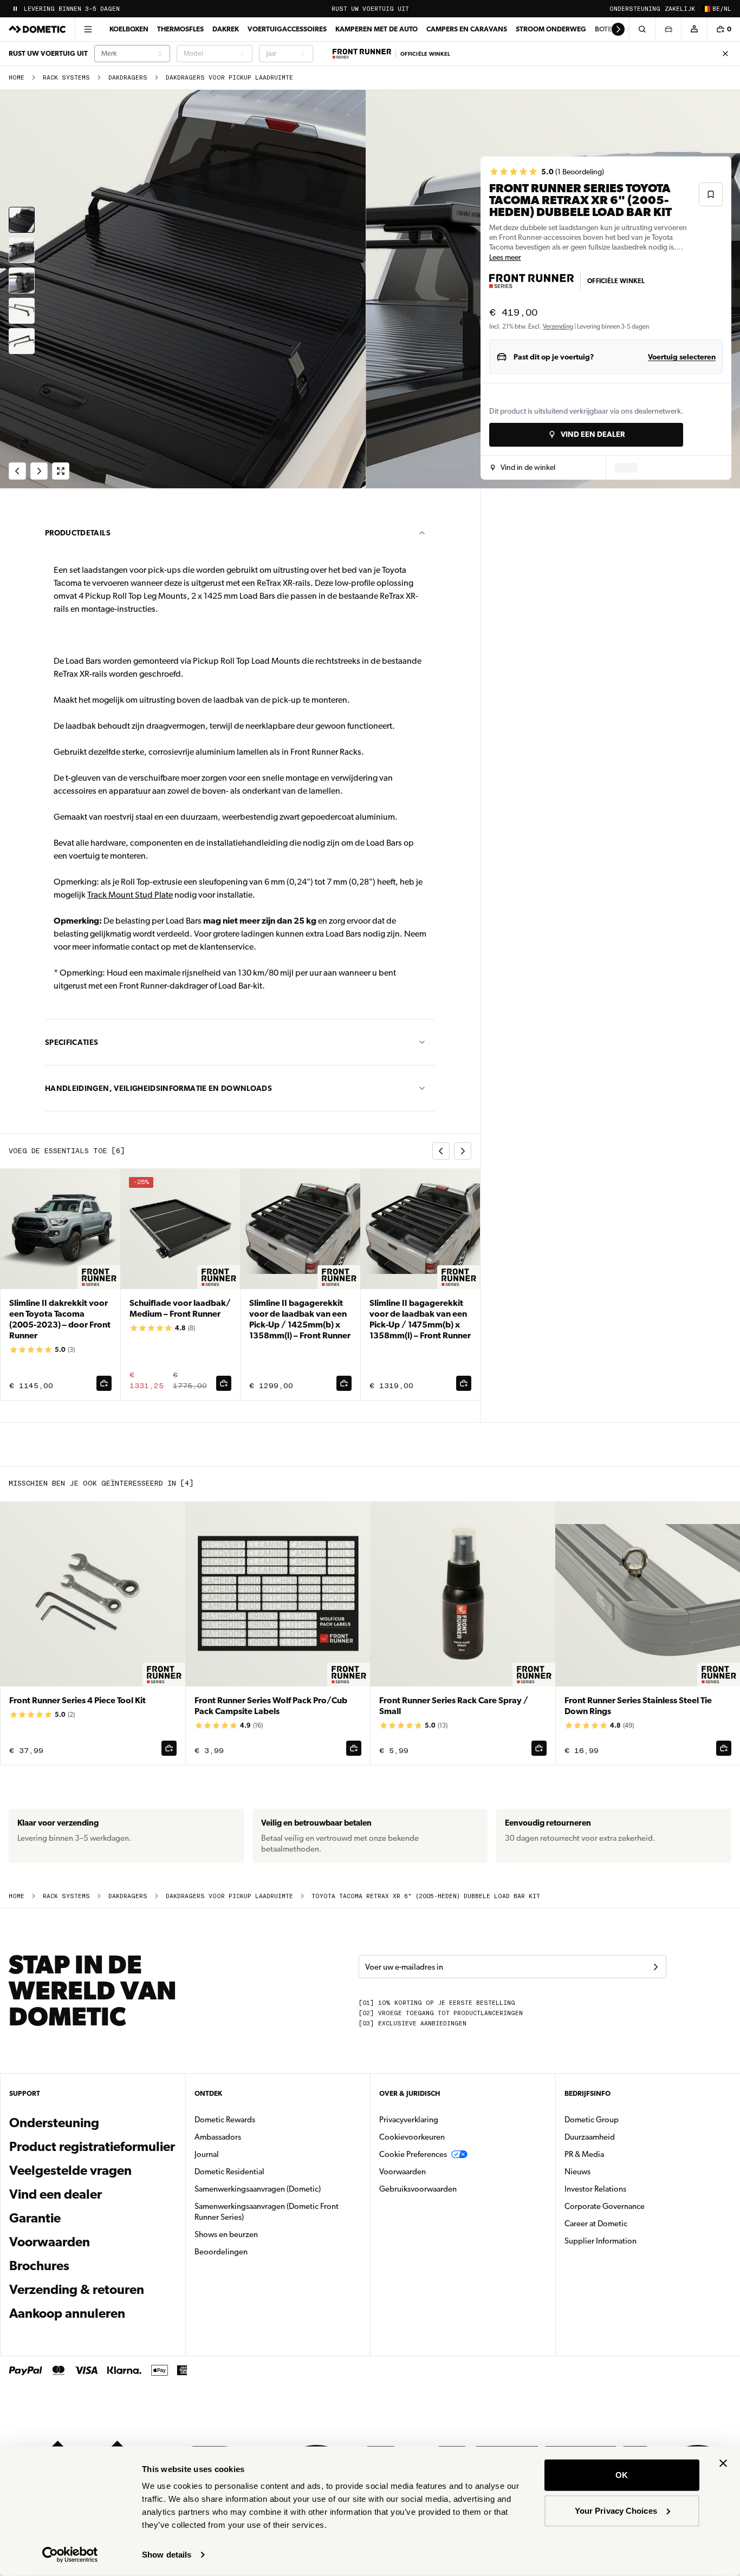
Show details (167, 2555)
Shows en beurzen (226, 2234)
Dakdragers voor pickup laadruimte (229, 78)
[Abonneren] (655, 1967)
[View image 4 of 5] (22, 311)
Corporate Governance (639, 2206)
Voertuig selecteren (682, 357)
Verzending (558, 326)
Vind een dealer (56, 2194)
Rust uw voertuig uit (370, 9)
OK (622, 2475)
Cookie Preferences (413, 2154)
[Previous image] (185, 289)
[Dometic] (37, 29)
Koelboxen (129, 29)
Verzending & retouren (77, 2290)
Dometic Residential (264, 2171)
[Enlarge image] (61, 471)
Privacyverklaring (409, 2120)
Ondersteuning (635, 9)
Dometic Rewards (225, 2120)
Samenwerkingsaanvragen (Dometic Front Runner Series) (267, 2212)
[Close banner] (723, 2463)
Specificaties (72, 1042)
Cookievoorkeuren (412, 2137)
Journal (207, 2154)
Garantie (35, 2218)
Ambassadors (218, 2137)
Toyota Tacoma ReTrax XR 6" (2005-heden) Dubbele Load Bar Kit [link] (426, 1896)
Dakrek (226, 29)
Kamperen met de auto (377, 29)
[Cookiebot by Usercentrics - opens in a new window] (70, 2555)
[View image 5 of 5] (22, 341)
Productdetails (78, 533)
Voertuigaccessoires (287, 29)
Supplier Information (601, 2241)
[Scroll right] (618, 29)
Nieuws (612, 2171)
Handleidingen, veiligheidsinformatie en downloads (158, 1088)
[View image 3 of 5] (22, 280)
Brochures (93, 2266)
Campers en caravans (467, 29)
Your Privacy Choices (616, 2510)
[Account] (694, 29)
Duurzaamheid (590, 2137)
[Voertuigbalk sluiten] (725, 54)
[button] (523, 468)
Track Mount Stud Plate (130, 895)
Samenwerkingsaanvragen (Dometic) (258, 2189)
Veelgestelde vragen (70, 2170)
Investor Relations (629, 2189)
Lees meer (505, 257)
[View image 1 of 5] (22, 220)
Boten (606, 29)
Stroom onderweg (551, 29)
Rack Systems (66, 78)
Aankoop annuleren (67, 2313)
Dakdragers (128, 78)
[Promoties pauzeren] (15, 9)
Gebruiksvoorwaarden (418, 2189)
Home (17, 78)
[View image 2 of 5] (22, 250)
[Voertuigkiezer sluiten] (668, 29)
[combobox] (132, 54)
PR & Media (618, 2154)
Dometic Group (626, 2119)
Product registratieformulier (92, 2147)
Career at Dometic (630, 2223)
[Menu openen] (88, 29)
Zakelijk (680, 9)
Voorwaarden (50, 2242)
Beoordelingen (221, 2252)
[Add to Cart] (104, 1383)
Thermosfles (180, 29)
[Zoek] (642, 29)
